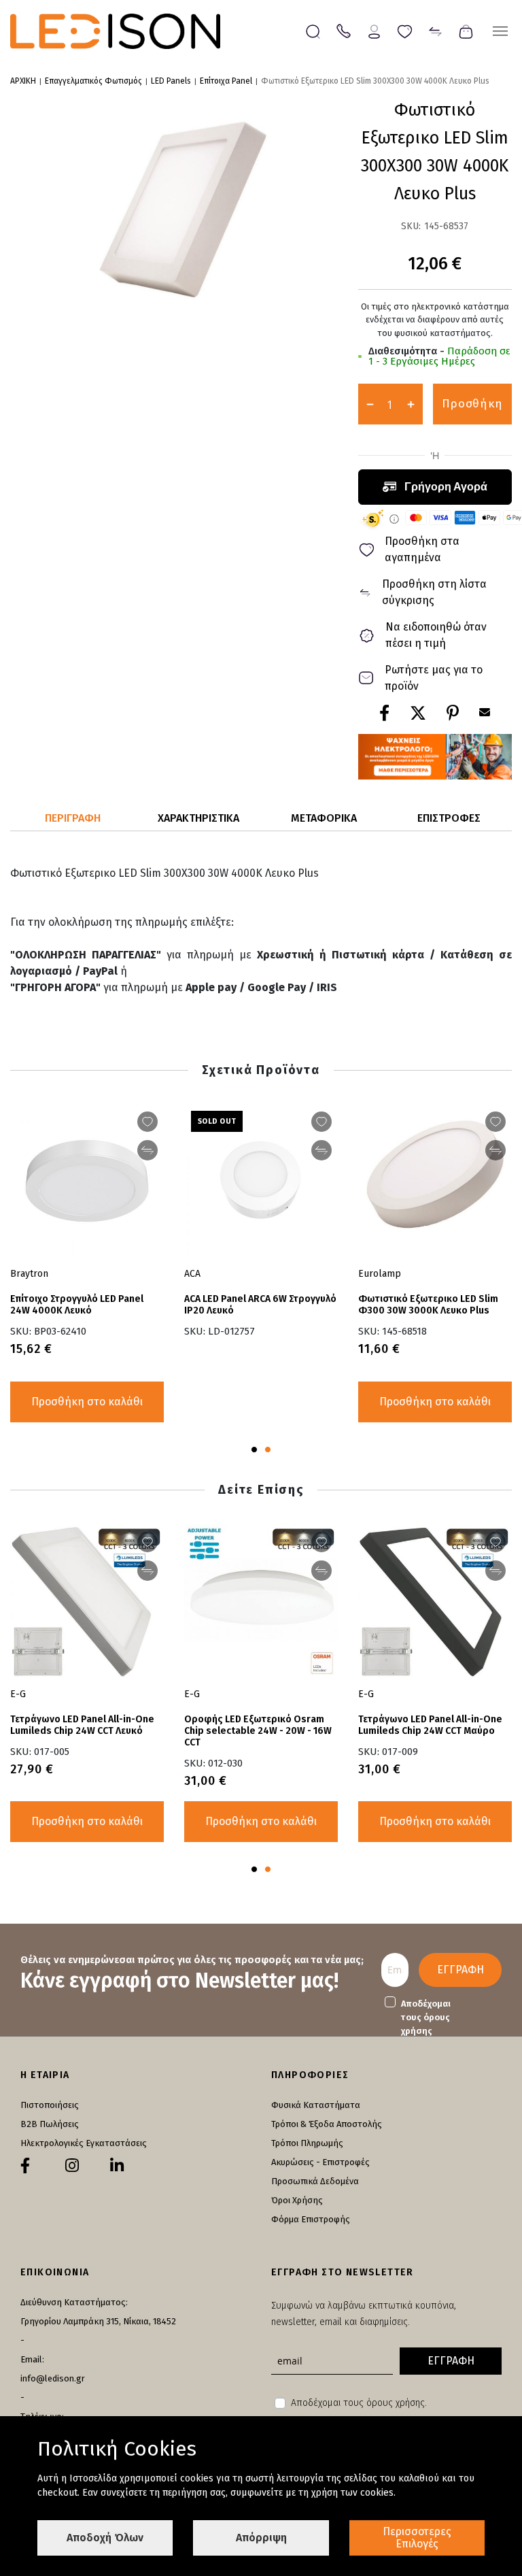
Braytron (29, 1274)
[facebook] (25, 2166)
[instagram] (72, 2166)
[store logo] (115, 31)
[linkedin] (117, 2166)
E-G (366, 1694)
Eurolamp (380, 1274)
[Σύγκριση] (435, 30)
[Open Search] (313, 32)
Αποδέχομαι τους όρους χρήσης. (359, 2403)
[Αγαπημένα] (405, 30)
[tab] (73, 819)
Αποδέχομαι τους (426, 2017)
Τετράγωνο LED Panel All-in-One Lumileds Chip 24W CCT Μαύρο (430, 1725)
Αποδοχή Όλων (105, 2538)
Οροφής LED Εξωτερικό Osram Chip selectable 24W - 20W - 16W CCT (258, 1731)
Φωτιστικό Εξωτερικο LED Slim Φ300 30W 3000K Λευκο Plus (428, 1305)
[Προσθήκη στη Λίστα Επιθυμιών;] (495, 1122)
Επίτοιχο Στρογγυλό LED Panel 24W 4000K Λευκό (77, 1305)
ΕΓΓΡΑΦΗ (460, 1970)
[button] (254, 1450)
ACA (192, 1274)
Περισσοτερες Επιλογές (417, 2538)
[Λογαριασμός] (374, 30)
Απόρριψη (261, 2538)
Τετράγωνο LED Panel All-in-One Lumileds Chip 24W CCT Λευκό (82, 1725)
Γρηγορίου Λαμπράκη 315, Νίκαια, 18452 (98, 2321)
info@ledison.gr (53, 2378)
